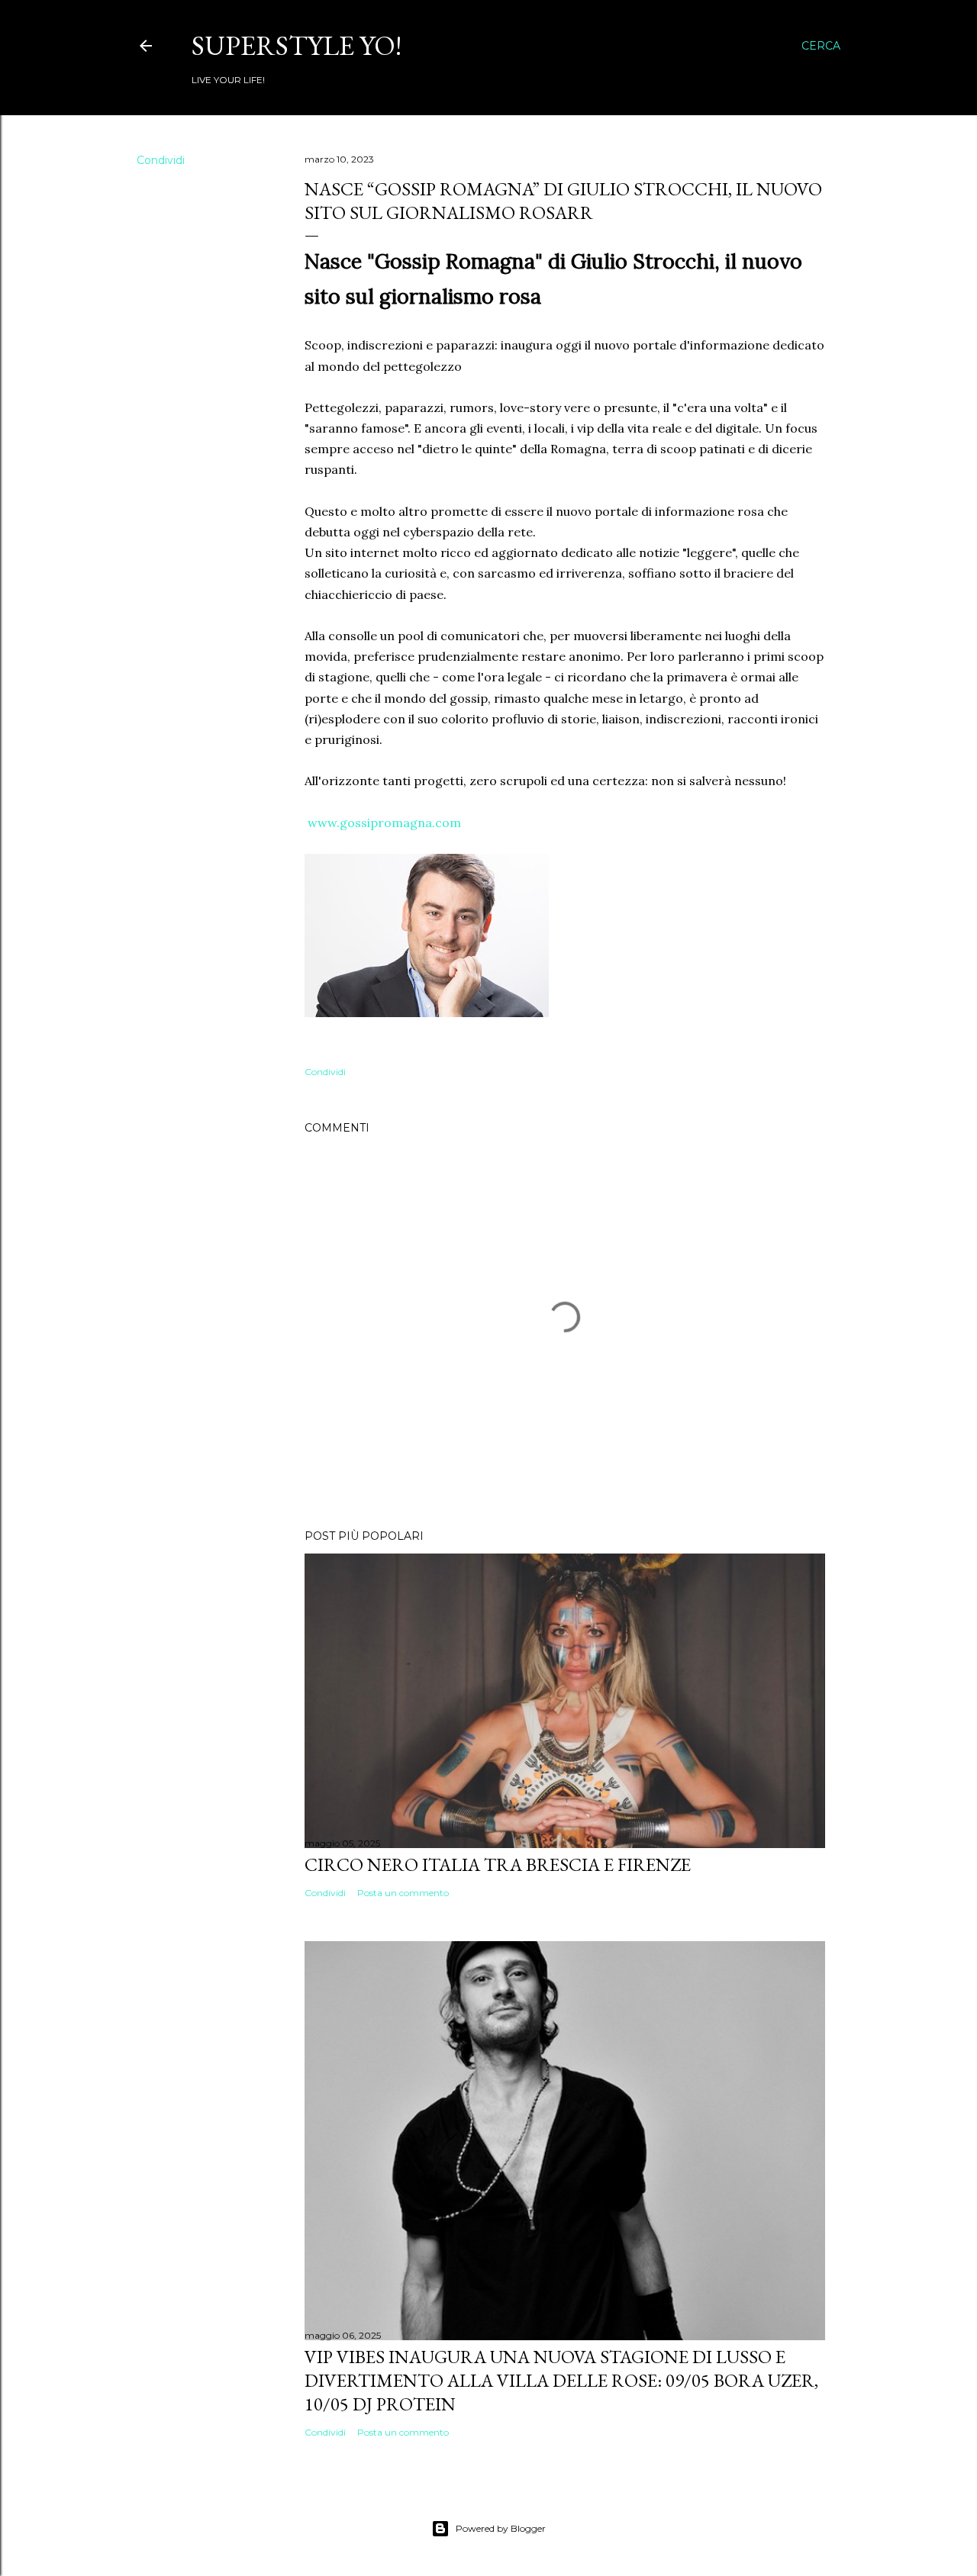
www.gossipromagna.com (384, 823)
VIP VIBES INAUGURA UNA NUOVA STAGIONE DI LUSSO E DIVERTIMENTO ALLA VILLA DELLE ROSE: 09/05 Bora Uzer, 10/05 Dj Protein (561, 2380)
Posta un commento (403, 1893)
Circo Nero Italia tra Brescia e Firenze (498, 1864)
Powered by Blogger (501, 2528)
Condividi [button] (161, 160)
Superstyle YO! (297, 45)
